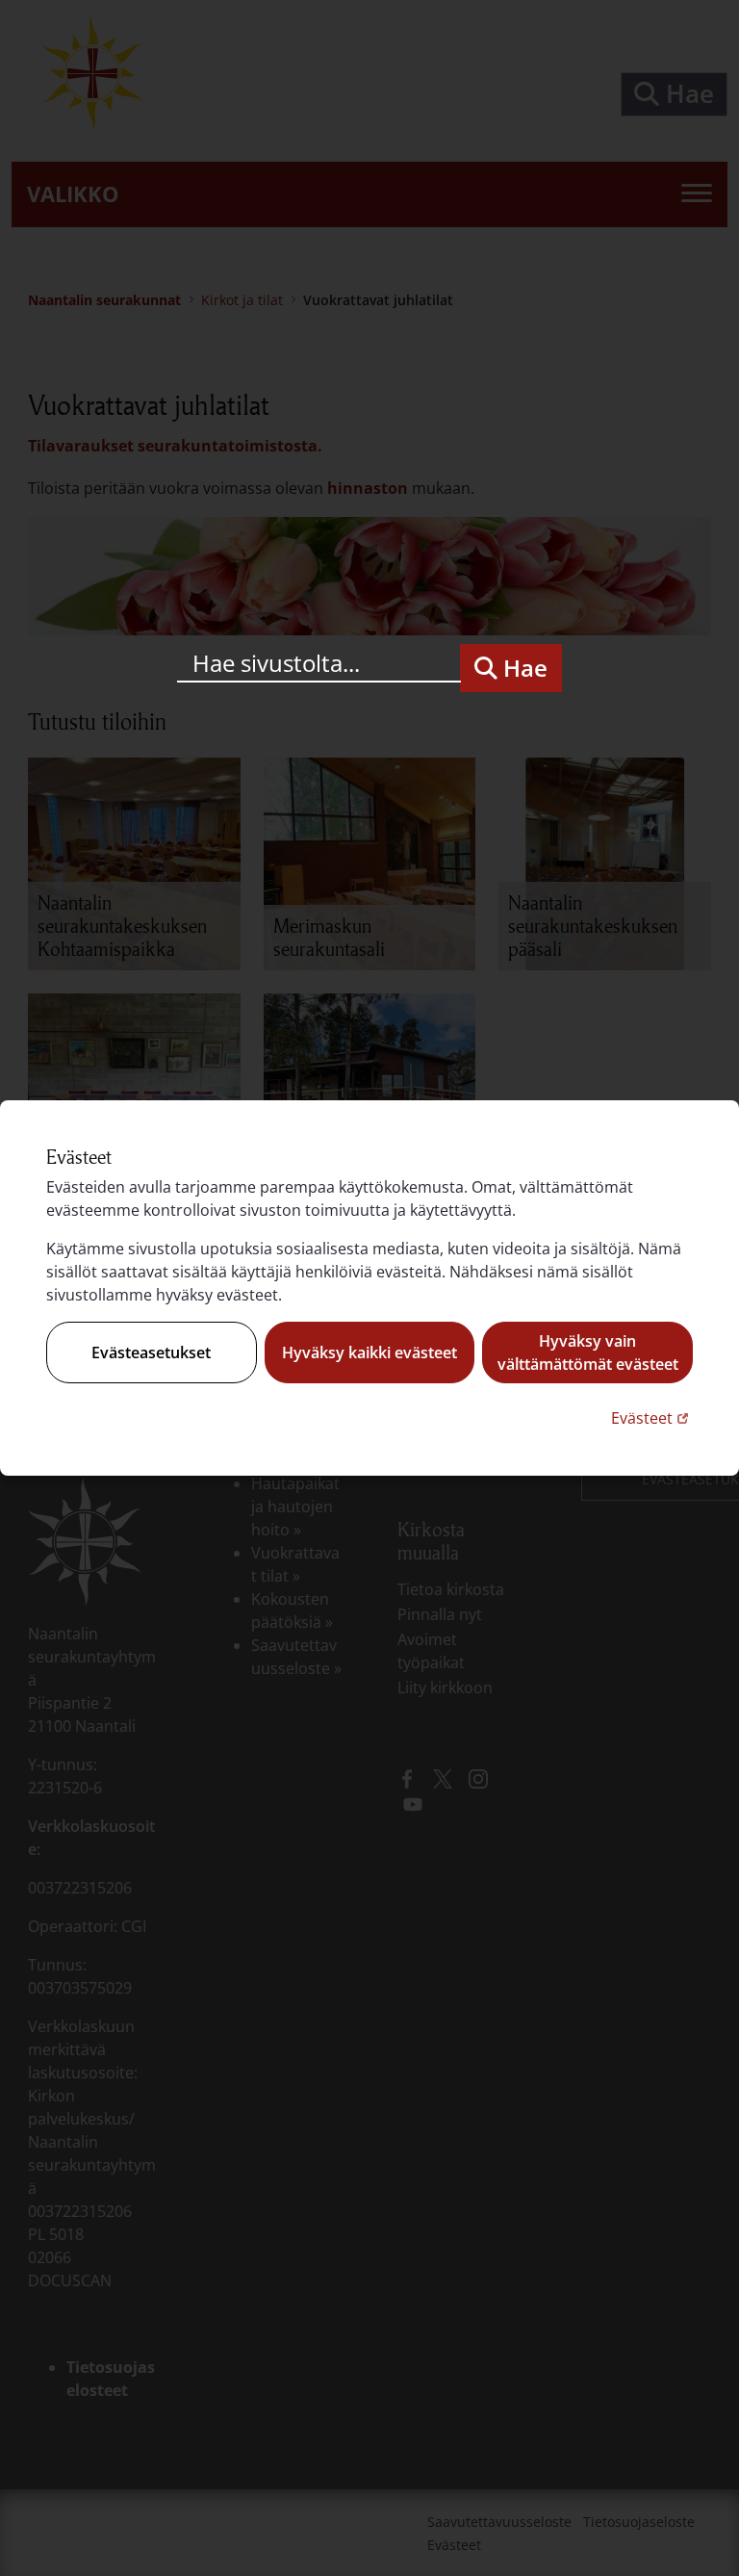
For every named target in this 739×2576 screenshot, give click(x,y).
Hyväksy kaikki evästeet (369, 1352)
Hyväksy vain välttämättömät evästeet (588, 1352)
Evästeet (652, 1417)
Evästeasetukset (151, 1352)
